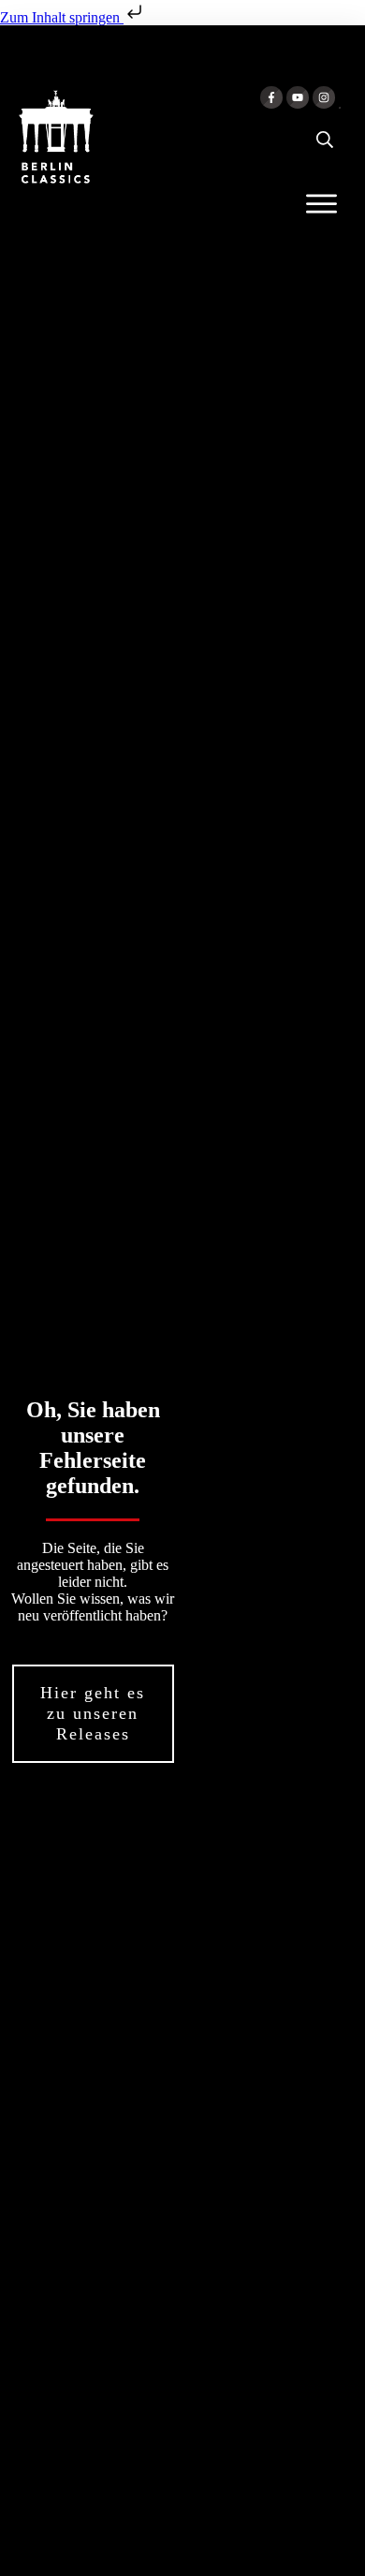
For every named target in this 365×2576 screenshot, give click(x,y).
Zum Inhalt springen (62, 17)
